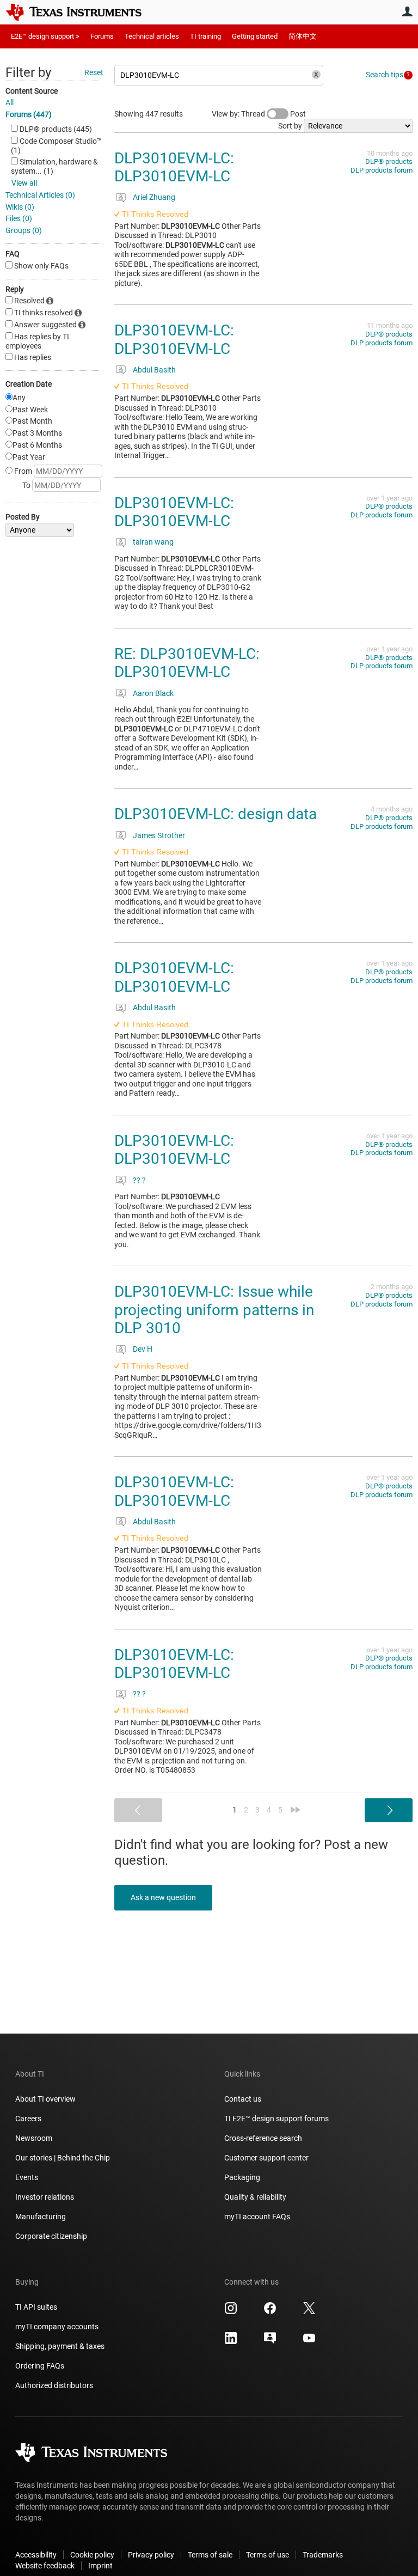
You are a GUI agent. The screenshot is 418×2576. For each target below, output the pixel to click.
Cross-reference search (263, 2138)
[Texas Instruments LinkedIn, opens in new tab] (231, 2342)
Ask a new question (163, 1897)
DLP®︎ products (389, 161)
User (407, 11)
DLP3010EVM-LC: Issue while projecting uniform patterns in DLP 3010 (214, 1310)
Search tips (385, 75)
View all (24, 183)
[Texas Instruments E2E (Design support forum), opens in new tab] (270, 2342)
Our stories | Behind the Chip (63, 2158)
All (10, 102)
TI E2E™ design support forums (276, 2119)
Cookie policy (92, 2555)
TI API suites (36, 2307)
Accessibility (36, 2555)
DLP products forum (382, 170)
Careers (28, 2119)
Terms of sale (210, 2555)
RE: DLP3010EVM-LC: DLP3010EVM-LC (187, 663)
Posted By (23, 517)
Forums (102, 36)
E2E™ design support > (45, 36)
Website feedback (45, 2566)
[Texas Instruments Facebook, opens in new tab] (270, 2312)
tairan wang (153, 542)
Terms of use (268, 2555)
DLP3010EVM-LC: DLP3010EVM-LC (174, 167)
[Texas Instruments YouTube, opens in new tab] (309, 2342)
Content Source (32, 91)
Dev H (143, 1349)
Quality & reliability (255, 2197)
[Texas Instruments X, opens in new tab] (309, 2312)
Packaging (242, 2177)
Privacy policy (151, 2555)
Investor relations (45, 2197)
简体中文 (303, 36)
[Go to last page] (296, 1810)
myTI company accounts (57, 2327)
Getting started (255, 36)
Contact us (243, 2099)
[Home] (82, 12)
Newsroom (34, 2138)
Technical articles (152, 36)
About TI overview (45, 2099)
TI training (205, 36)
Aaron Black (153, 693)
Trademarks (323, 2555)
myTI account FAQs (257, 2217)
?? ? (139, 1180)
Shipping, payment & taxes (60, 2346)
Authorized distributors (54, 2385)
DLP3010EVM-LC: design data (216, 814)
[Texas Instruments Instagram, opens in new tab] (231, 2312)
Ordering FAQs (40, 2366)
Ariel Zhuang (154, 197)
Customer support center (266, 2158)
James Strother (159, 835)
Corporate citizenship (51, 2236)
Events (27, 2177)
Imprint (100, 2566)
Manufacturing (41, 2217)
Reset (94, 72)
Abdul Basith (154, 370)
